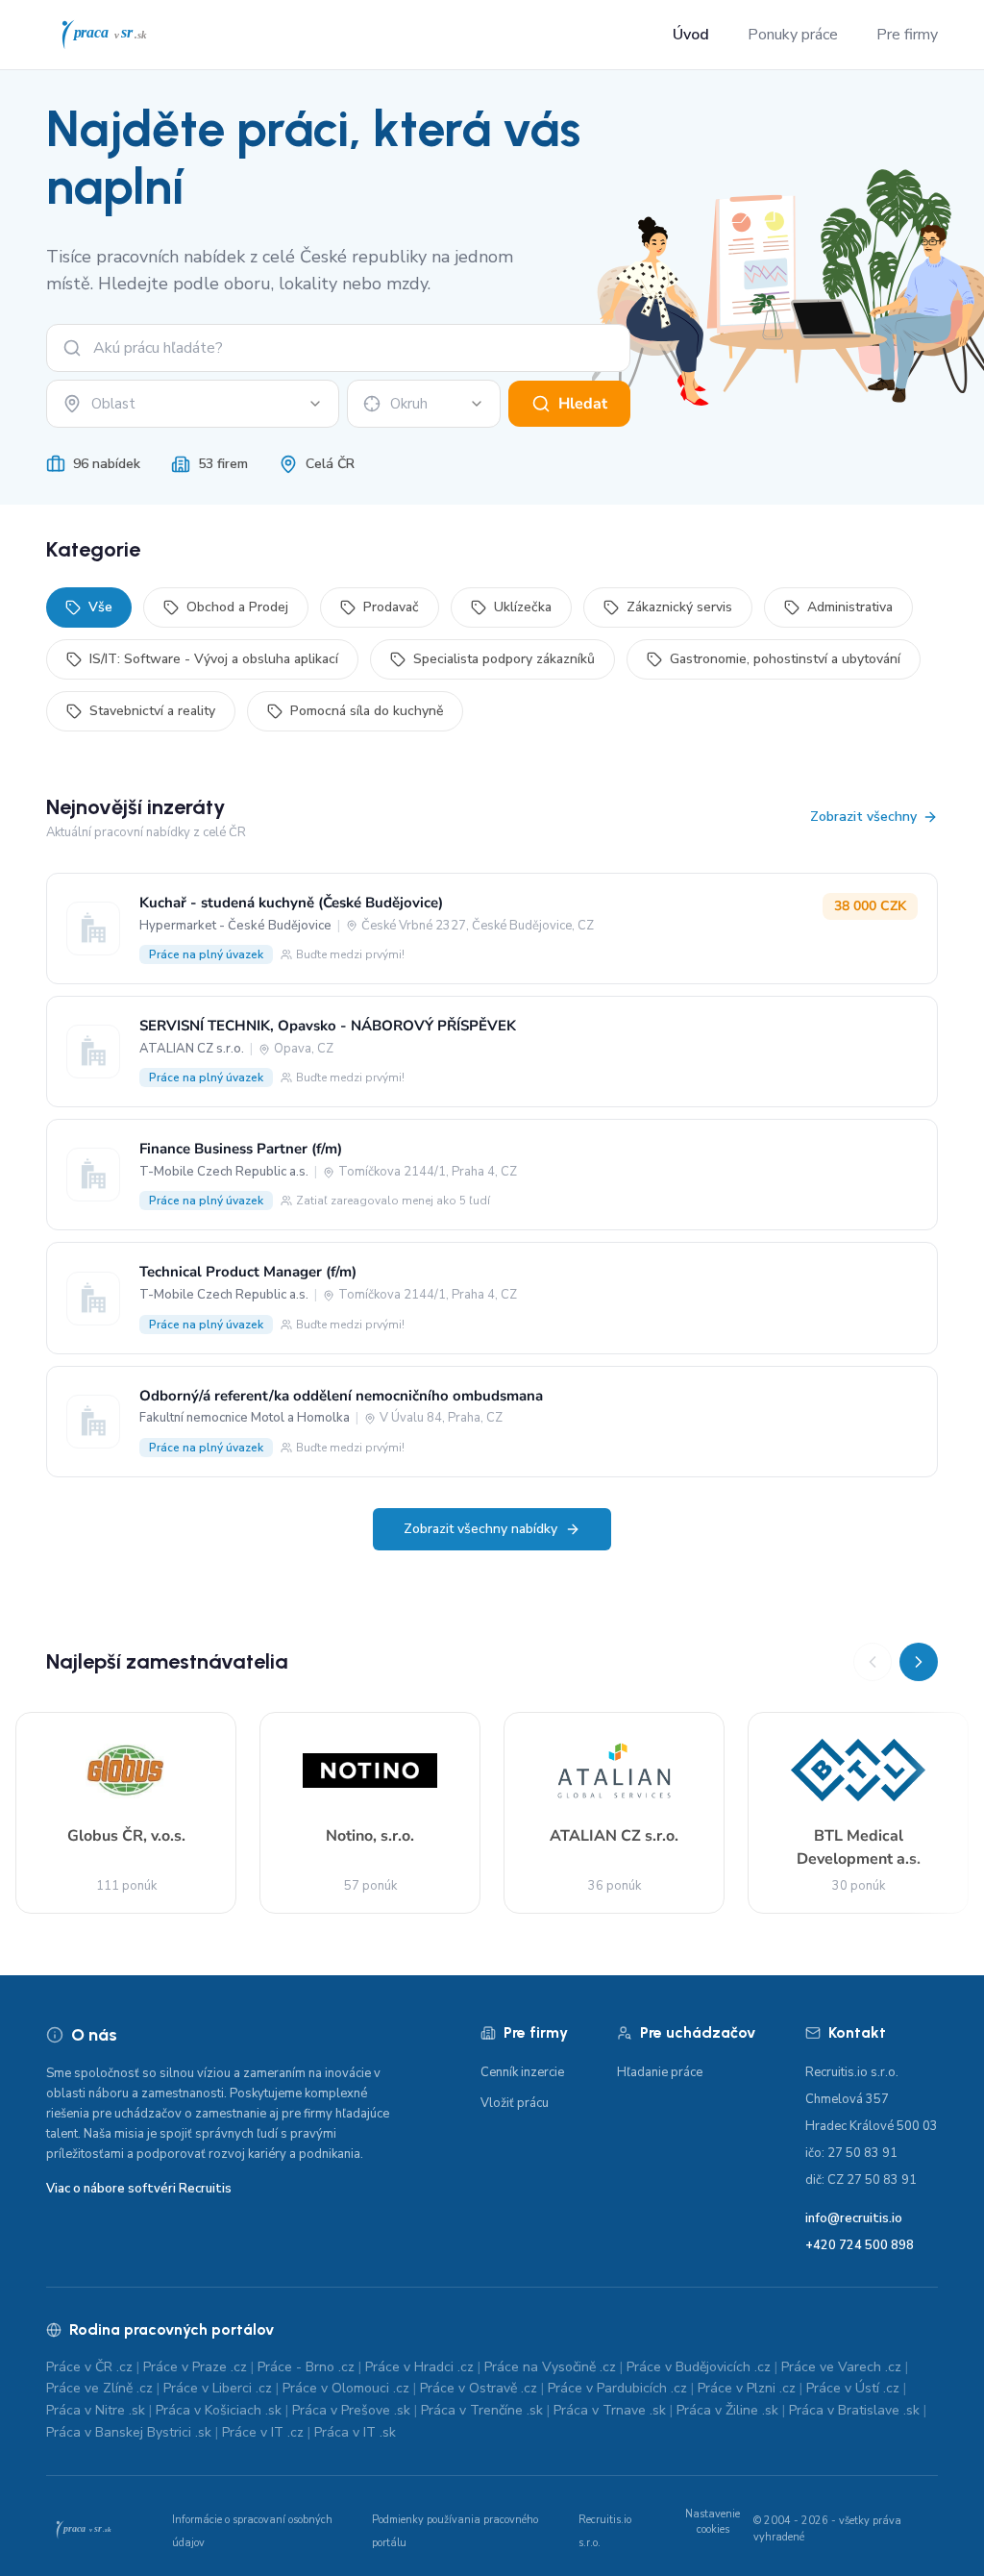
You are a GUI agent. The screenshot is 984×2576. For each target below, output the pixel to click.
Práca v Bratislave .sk (854, 2410)
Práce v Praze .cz (195, 2367)
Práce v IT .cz (263, 2432)
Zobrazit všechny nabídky (480, 1529)
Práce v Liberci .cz (218, 2388)
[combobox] (193, 404)
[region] (492, 1778)
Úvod (691, 35)
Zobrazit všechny (863, 817)
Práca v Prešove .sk (351, 2410)
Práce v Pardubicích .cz (617, 2388)
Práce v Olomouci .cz (346, 2388)
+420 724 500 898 (860, 2245)
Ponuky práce (793, 35)
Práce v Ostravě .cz (479, 2388)
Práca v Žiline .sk (727, 2410)
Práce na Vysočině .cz (550, 2367)
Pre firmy (907, 35)
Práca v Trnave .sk (610, 2410)
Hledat (583, 404)
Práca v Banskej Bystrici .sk (129, 2432)
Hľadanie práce (660, 2072)
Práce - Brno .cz (306, 2367)
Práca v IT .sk (355, 2432)
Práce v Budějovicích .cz (699, 2367)
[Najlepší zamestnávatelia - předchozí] (873, 1662)
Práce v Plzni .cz (747, 2388)
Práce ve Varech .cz (841, 2367)
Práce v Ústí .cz (853, 2388)
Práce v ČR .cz (89, 2367)
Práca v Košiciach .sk (219, 2410)
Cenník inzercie (522, 2072)
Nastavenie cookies (713, 2522)
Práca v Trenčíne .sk (482, 2410)
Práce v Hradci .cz (419, 2367)
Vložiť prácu (515, 2103)
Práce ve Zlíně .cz (99, 2388)
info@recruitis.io (854, 2218)
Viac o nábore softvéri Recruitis (139, 2189)
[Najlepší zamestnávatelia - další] (919, 1662)
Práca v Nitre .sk (96, 2410)
